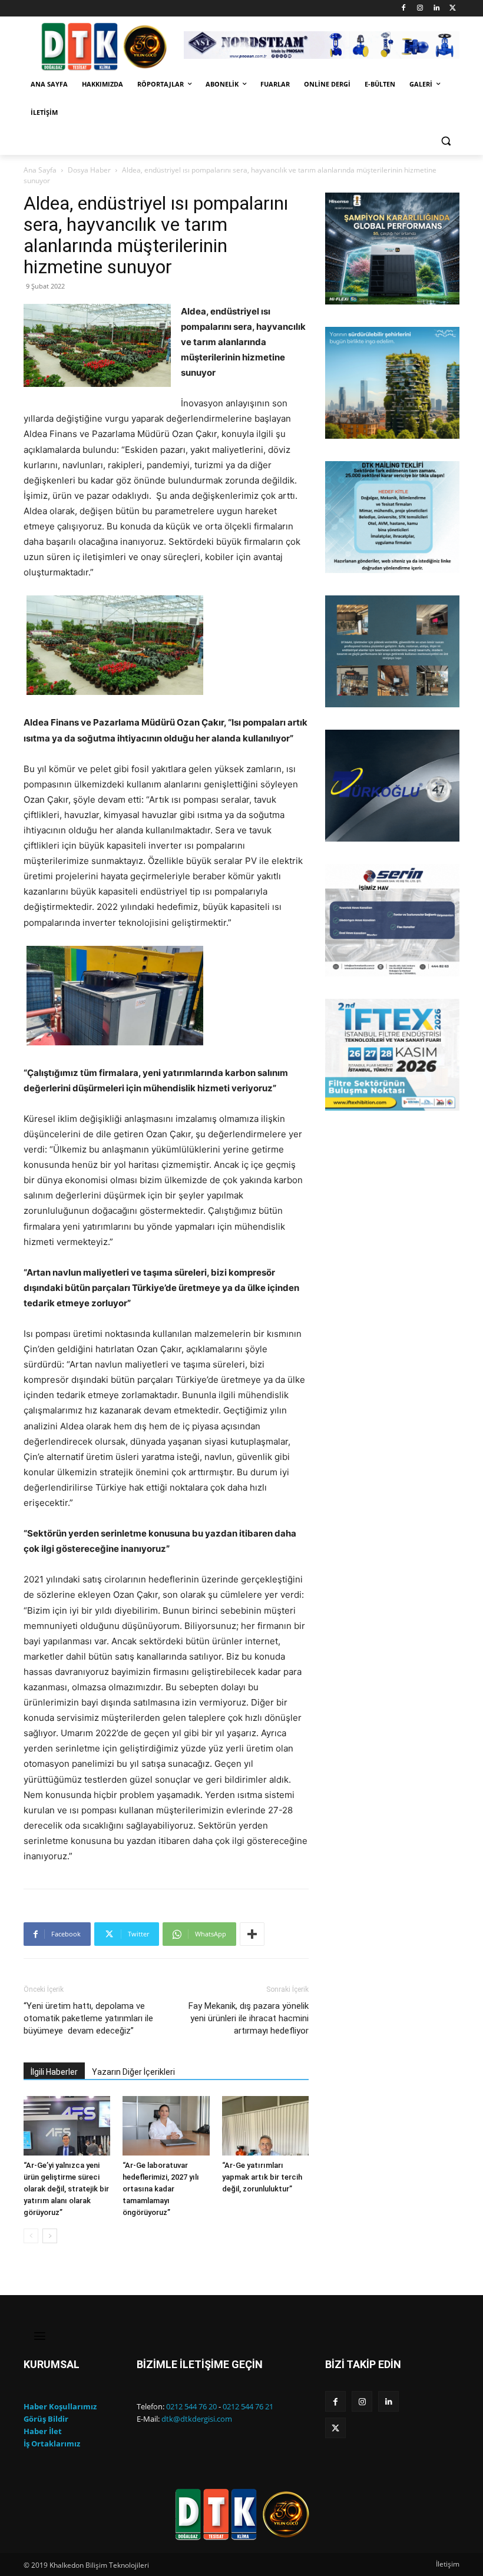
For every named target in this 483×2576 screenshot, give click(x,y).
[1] (335, 294)
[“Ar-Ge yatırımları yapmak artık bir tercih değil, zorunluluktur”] (265, 2126)
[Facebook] (404, 9)
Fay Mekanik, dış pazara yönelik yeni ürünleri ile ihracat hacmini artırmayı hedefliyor (249, 2018)
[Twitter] (453, 9)
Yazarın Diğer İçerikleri (133, 2072)
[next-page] (50, 2236)
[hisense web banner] (392, 249)
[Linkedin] (436, 9)
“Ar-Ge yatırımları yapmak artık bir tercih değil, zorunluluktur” (262, 2177)
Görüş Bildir (46, 2419)
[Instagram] (420, 9)
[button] (446, 141)
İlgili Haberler (54, 2072)
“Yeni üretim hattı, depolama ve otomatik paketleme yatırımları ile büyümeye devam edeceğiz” (88, 2018)
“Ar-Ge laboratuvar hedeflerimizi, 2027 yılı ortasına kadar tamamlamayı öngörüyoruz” (161, 2189)
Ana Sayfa (40, 170)
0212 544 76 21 (248, 2406)
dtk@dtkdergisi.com (197, 2419)
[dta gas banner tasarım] (392, 651)
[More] (252, 1934)
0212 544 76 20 (191, 2406)
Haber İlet (43, 2431)
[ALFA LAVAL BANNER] (392, 383)
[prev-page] (31, 2236)
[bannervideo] (392, 1055)
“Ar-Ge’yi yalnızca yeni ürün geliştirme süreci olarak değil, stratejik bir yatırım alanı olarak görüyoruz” (66, 2189)
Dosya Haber (89, 170)
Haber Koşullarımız (60, 2406)
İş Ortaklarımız (52, 2443)
